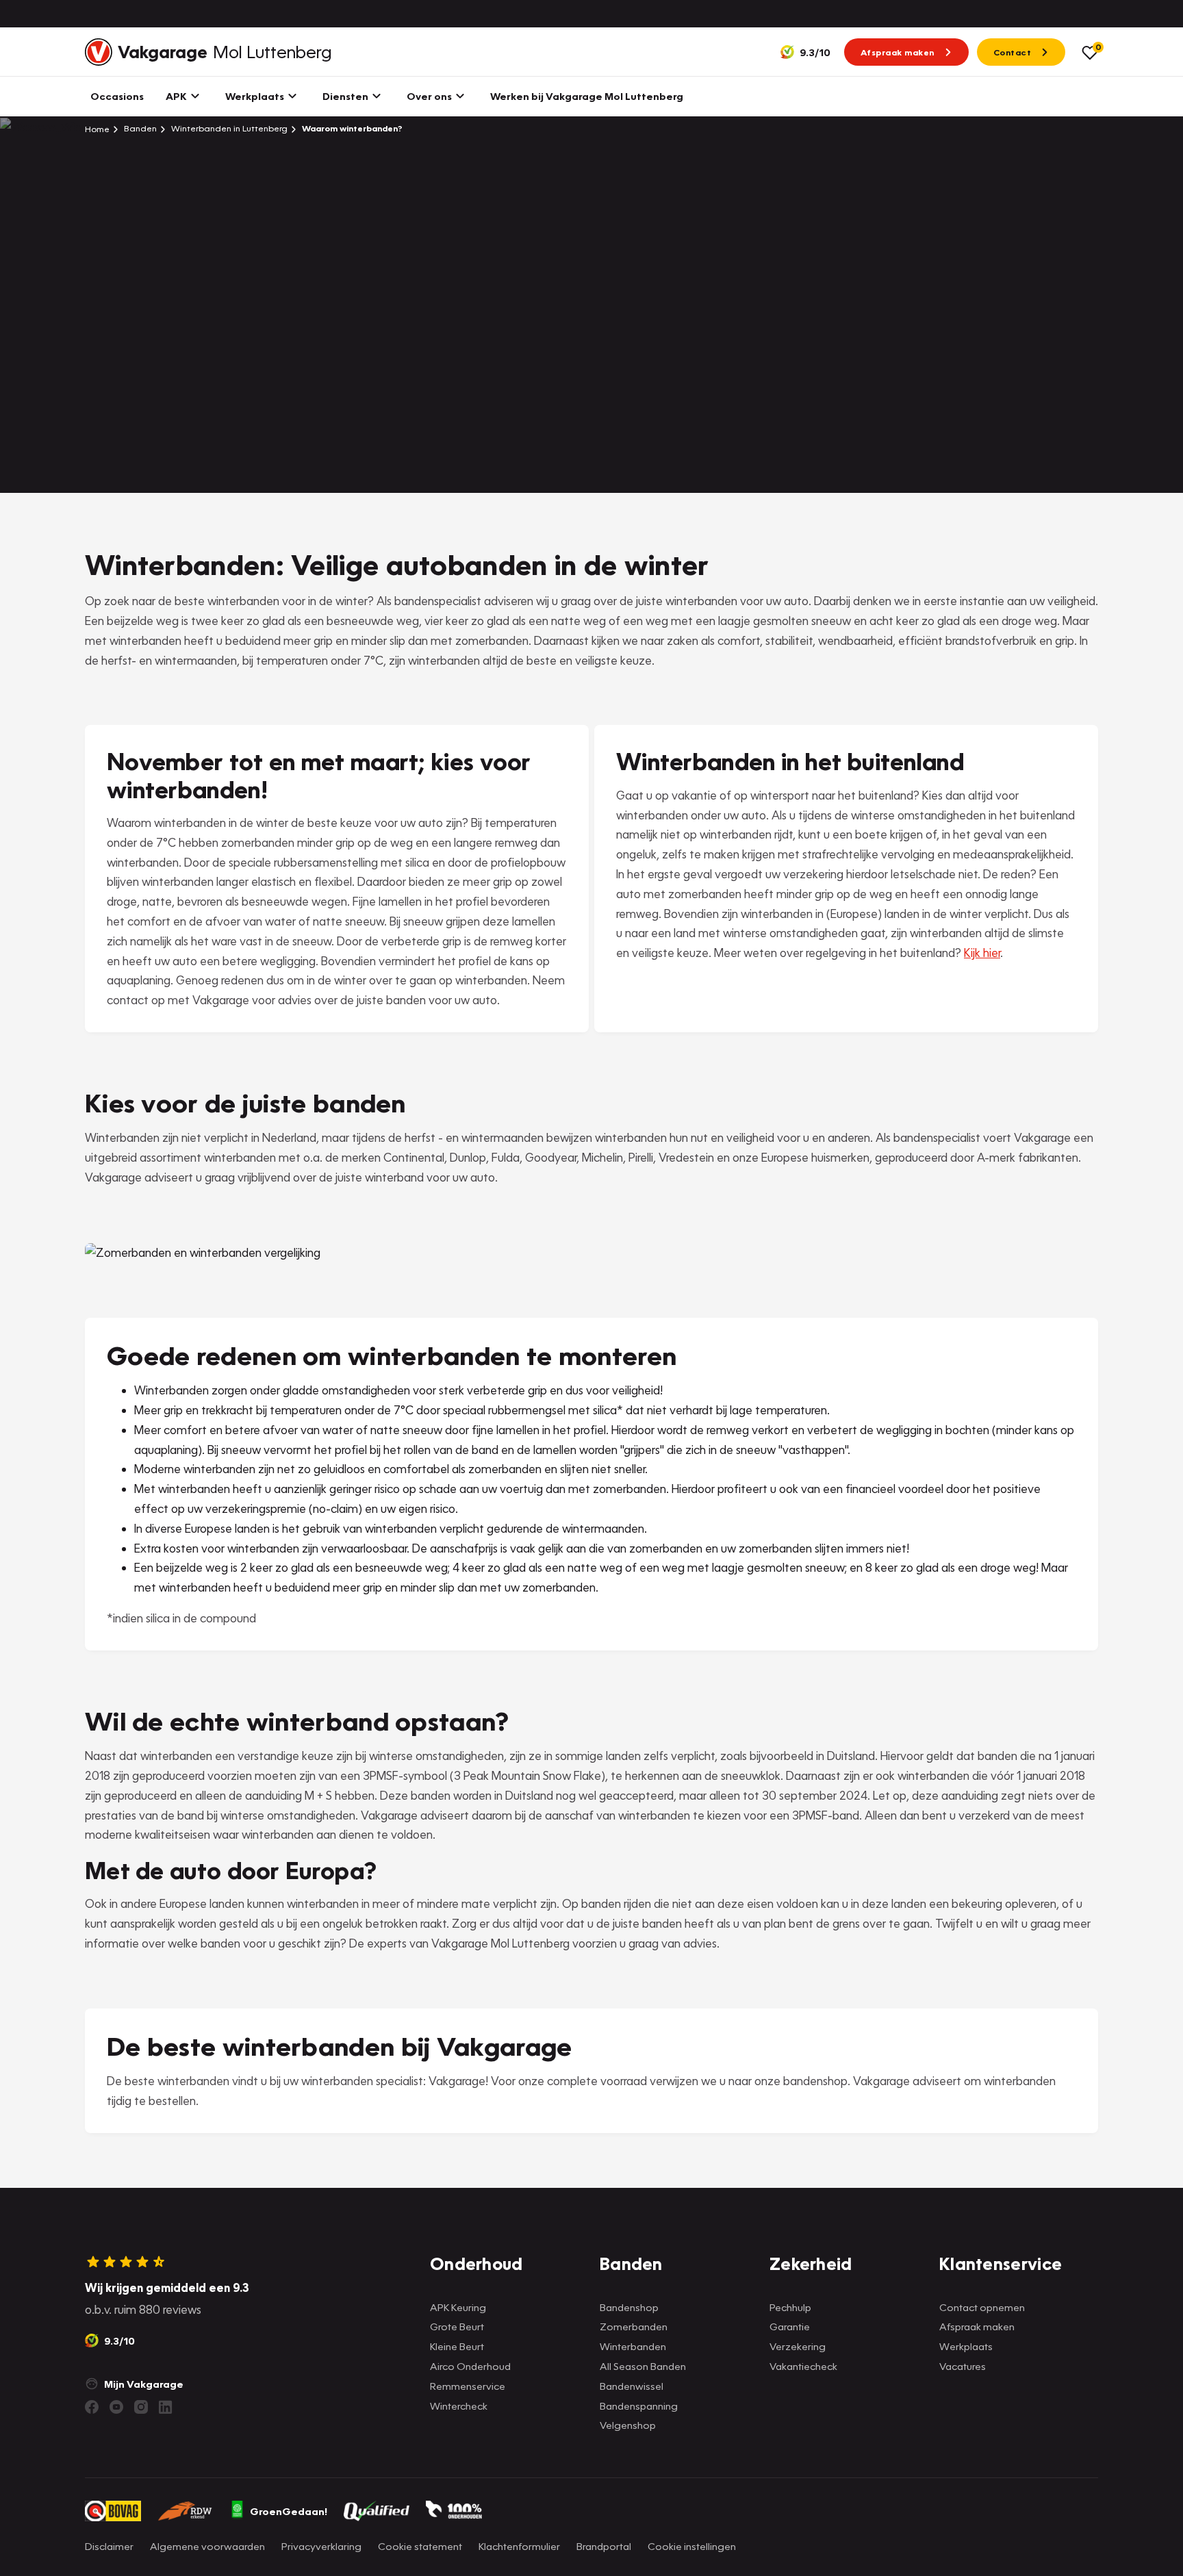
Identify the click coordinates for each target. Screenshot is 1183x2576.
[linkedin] (166, 2407)
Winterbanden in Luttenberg (228, 128)
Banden (139, 128)
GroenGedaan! (289, 2511)
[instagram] (141, 2407)
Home (97, 129)
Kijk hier (982, 953)
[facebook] (92, 2407)
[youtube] (116, 2407)
